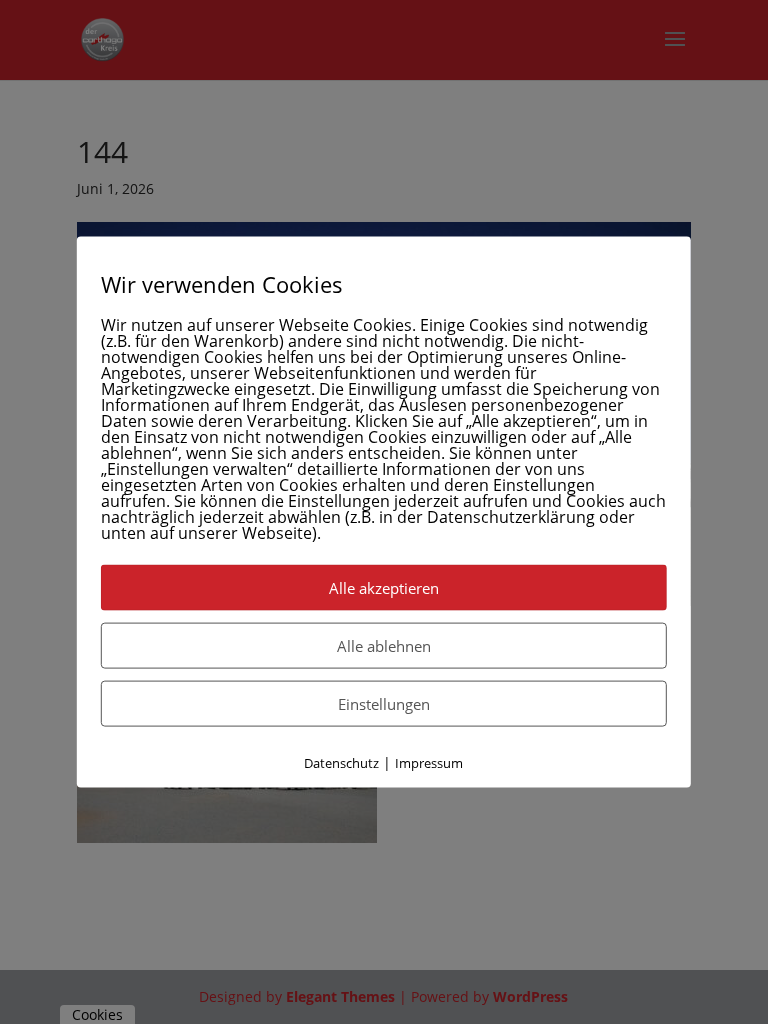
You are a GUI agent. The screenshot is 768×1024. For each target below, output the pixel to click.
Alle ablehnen (384, 646)
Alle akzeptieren (384, 588)
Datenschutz (341, 763)
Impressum (429, 763)
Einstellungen (384, 704)
